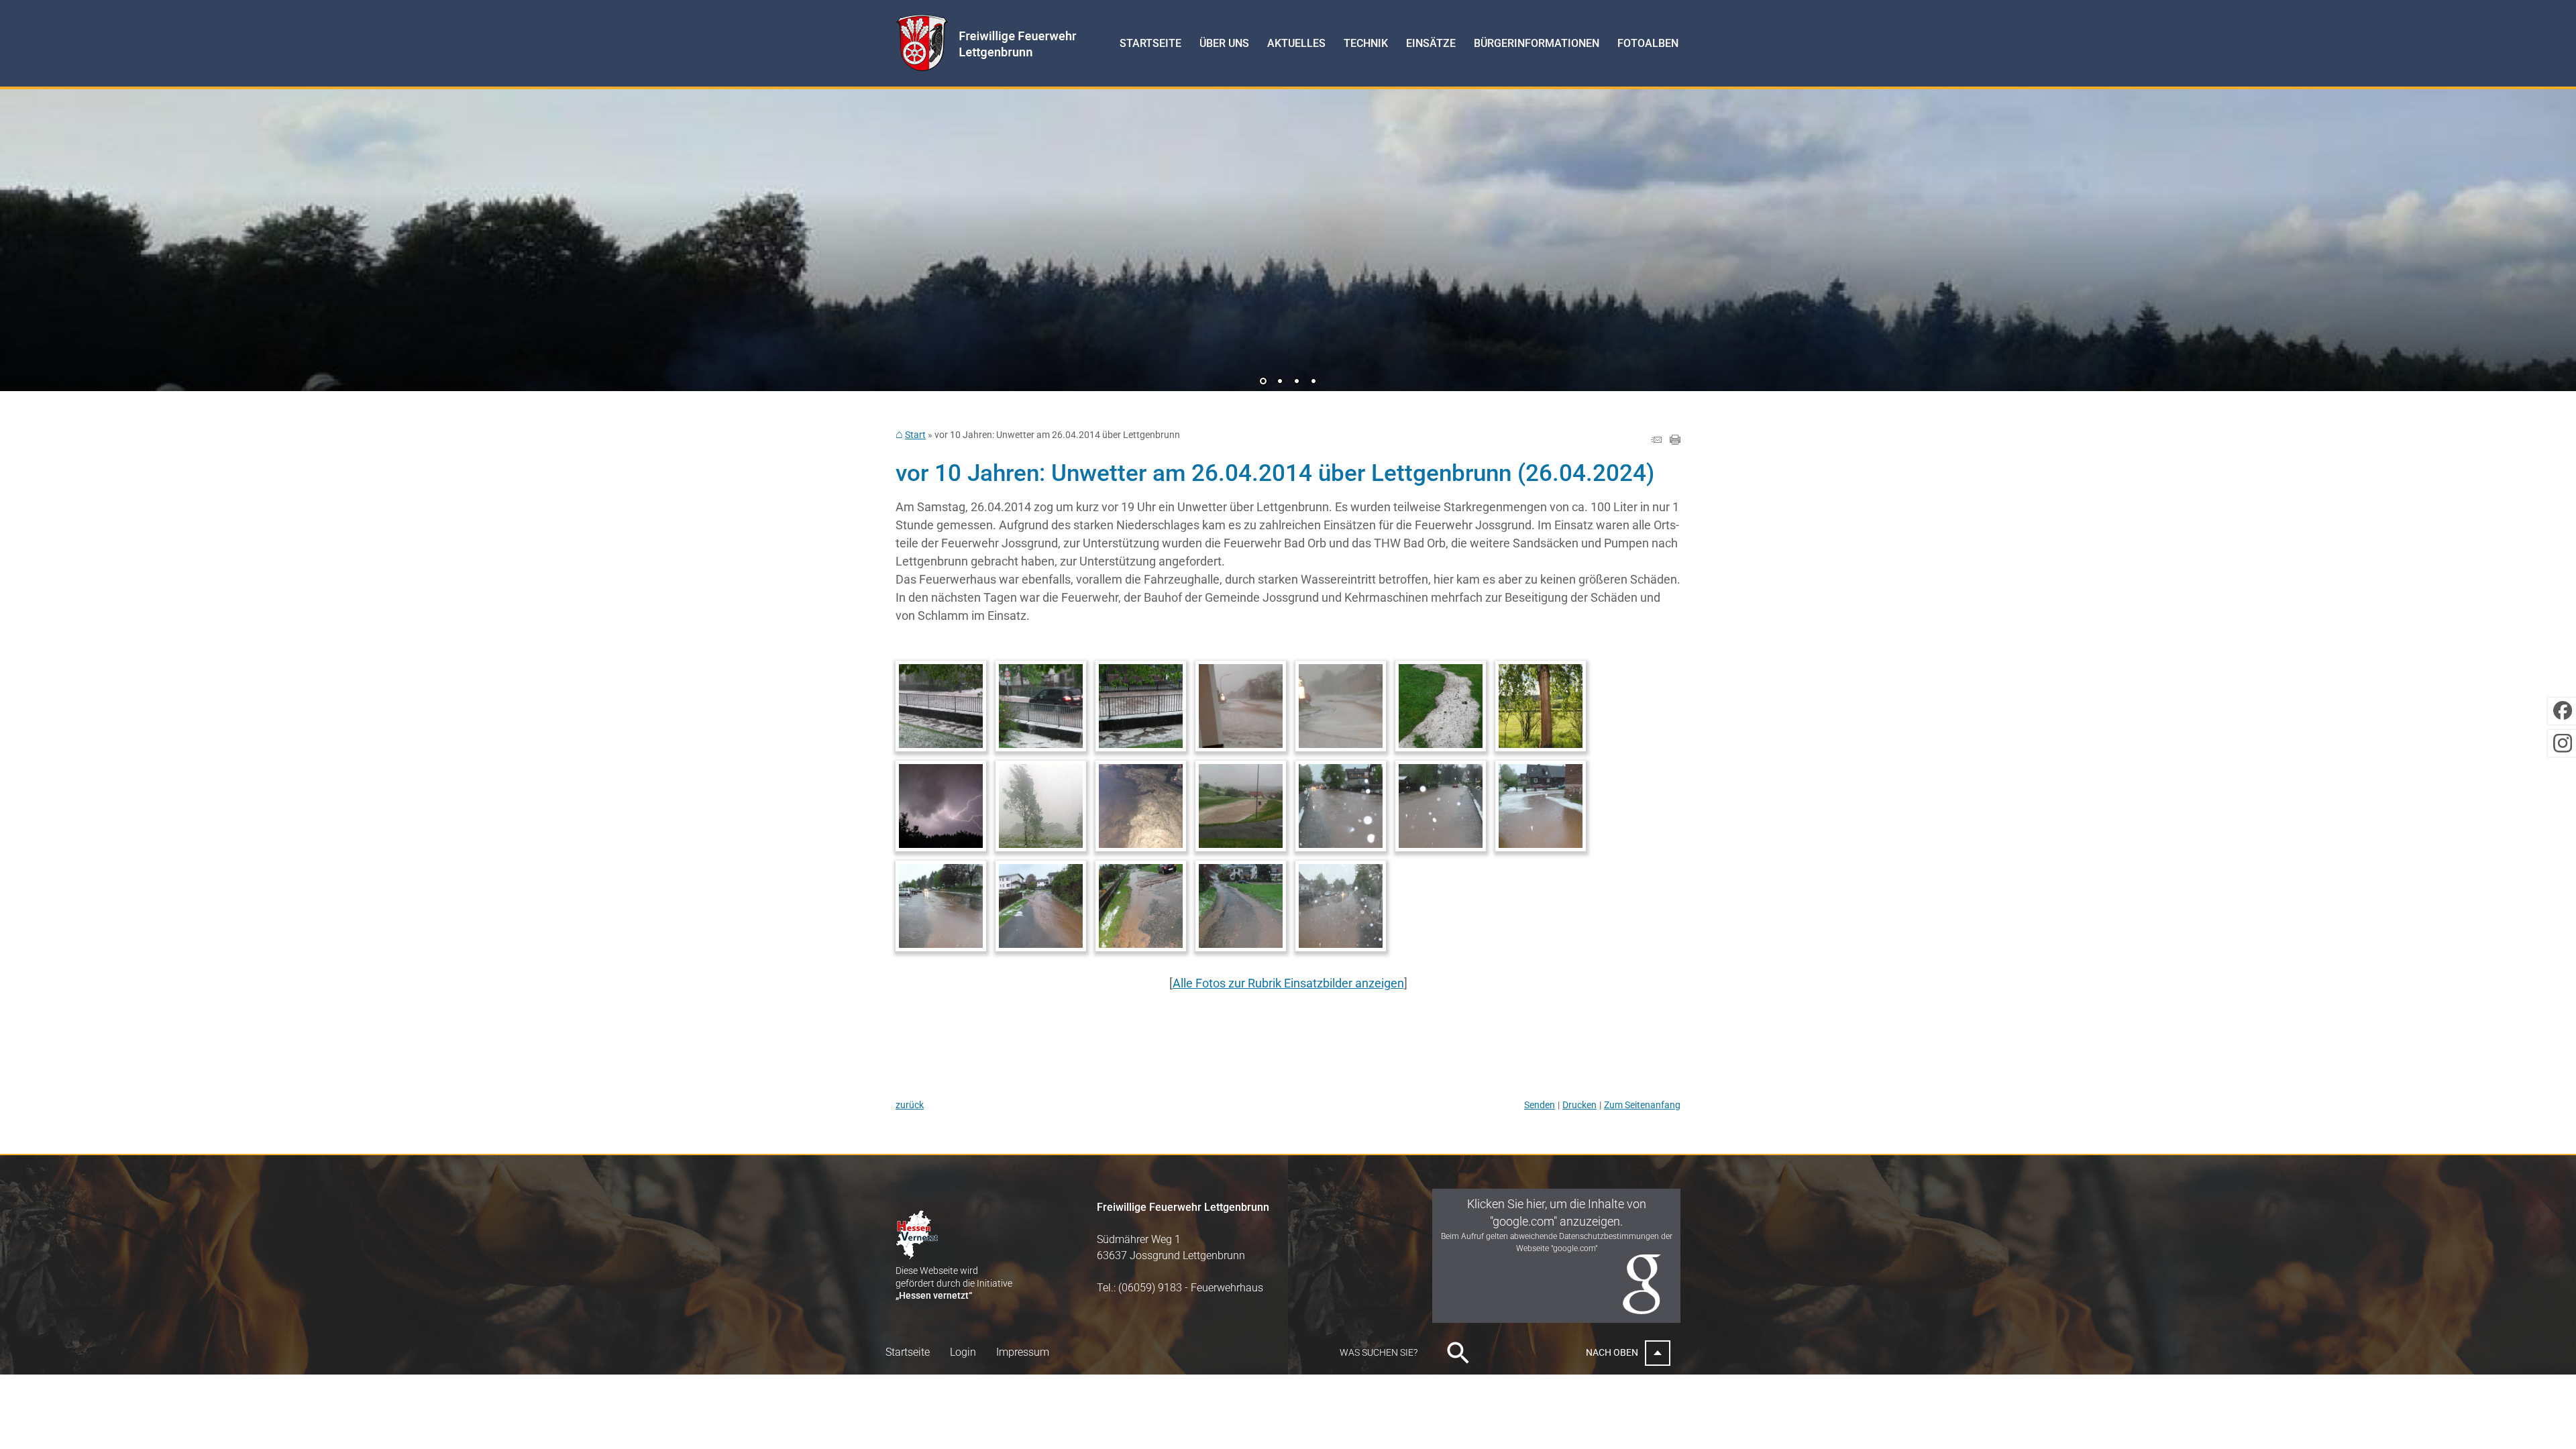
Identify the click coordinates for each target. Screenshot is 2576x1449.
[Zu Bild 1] (1263, 382)
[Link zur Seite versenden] (1656, 440)
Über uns (1224, 43)
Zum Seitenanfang (1642, 1105)
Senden (1540, 1105)
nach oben (1612, 1352)
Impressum (1023, 1352)
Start (915, 435)
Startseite (1150, 43)
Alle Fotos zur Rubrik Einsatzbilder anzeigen (1288, 983)
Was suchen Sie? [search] (1379, 1352)
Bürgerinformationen (1537, 43)
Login (963, 1352)
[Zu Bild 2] (1280, 382)
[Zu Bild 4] (1313, 382)
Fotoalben (1648, 43)
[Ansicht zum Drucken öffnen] (1675, 440)
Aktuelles (1296, 43)
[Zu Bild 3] (1297, 382)
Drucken (1579, 1105)
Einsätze (1431, 43)
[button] (54, 235)
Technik (1366, 43)
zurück (910, 1105)
